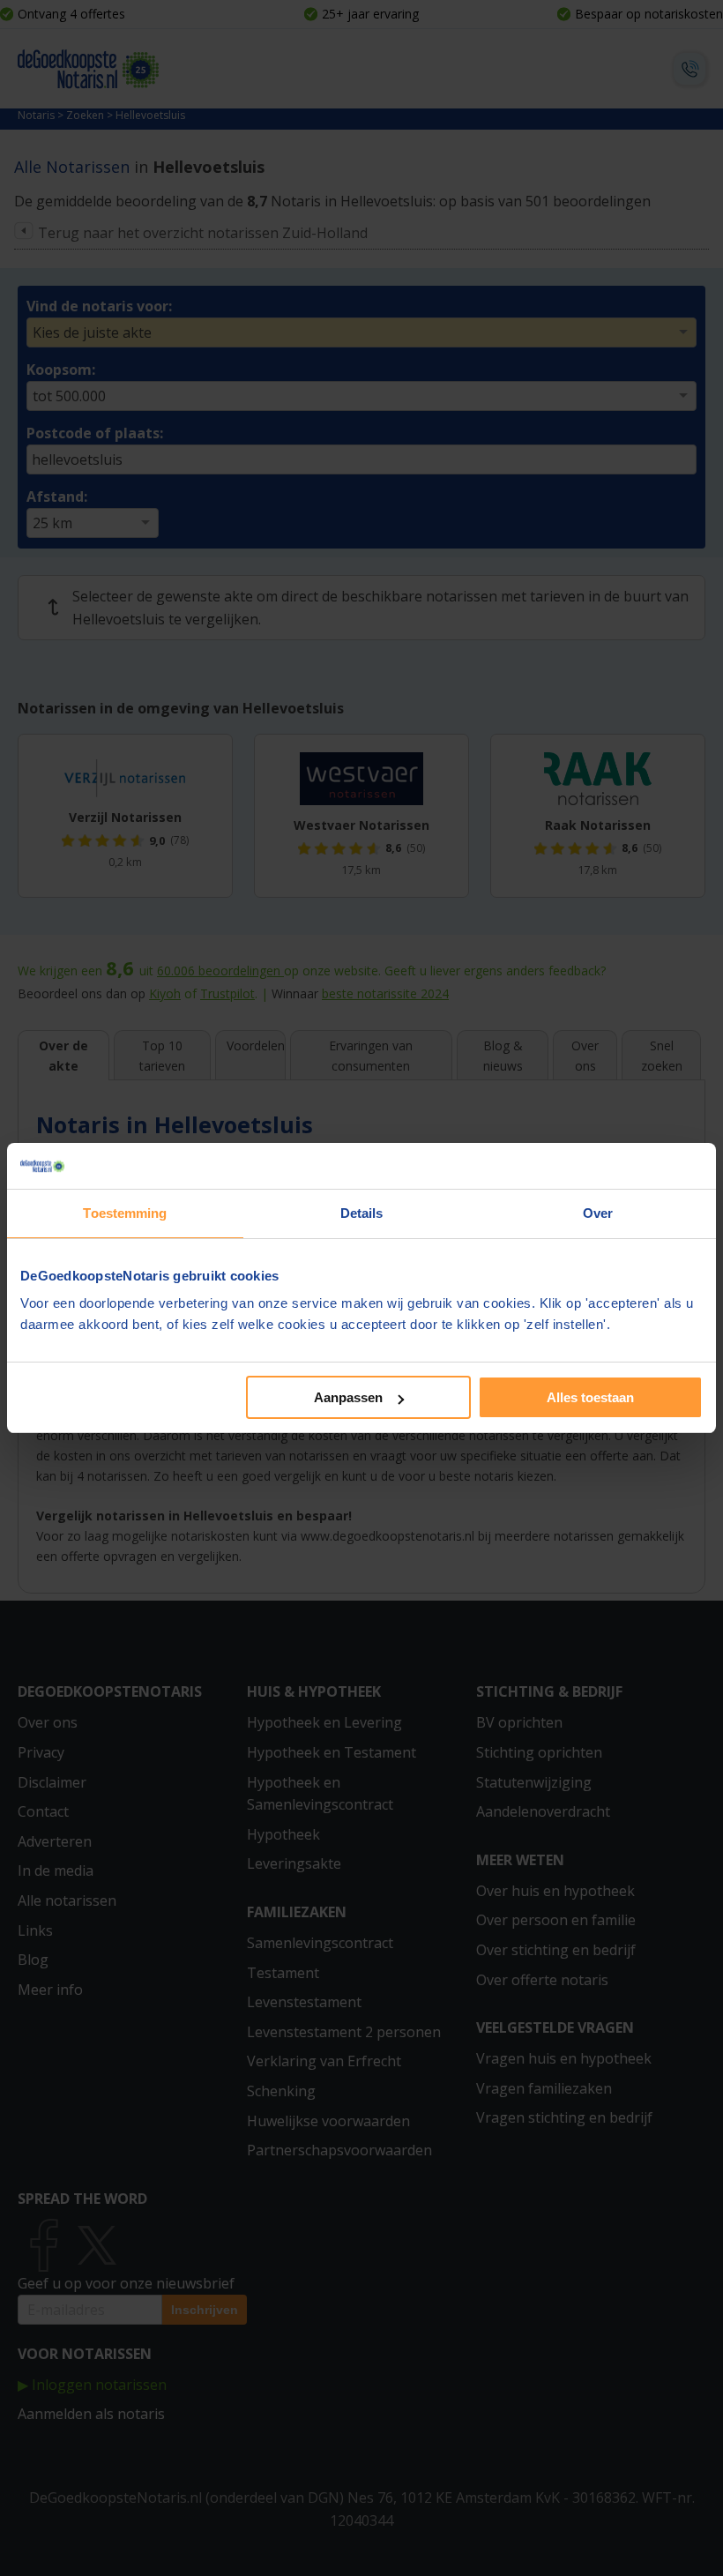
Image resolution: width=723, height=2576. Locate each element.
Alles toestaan (590, 1397)
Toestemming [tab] (125, 1213)
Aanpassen (348, 1397)
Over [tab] (598, 1213)
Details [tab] (362, 1213)
